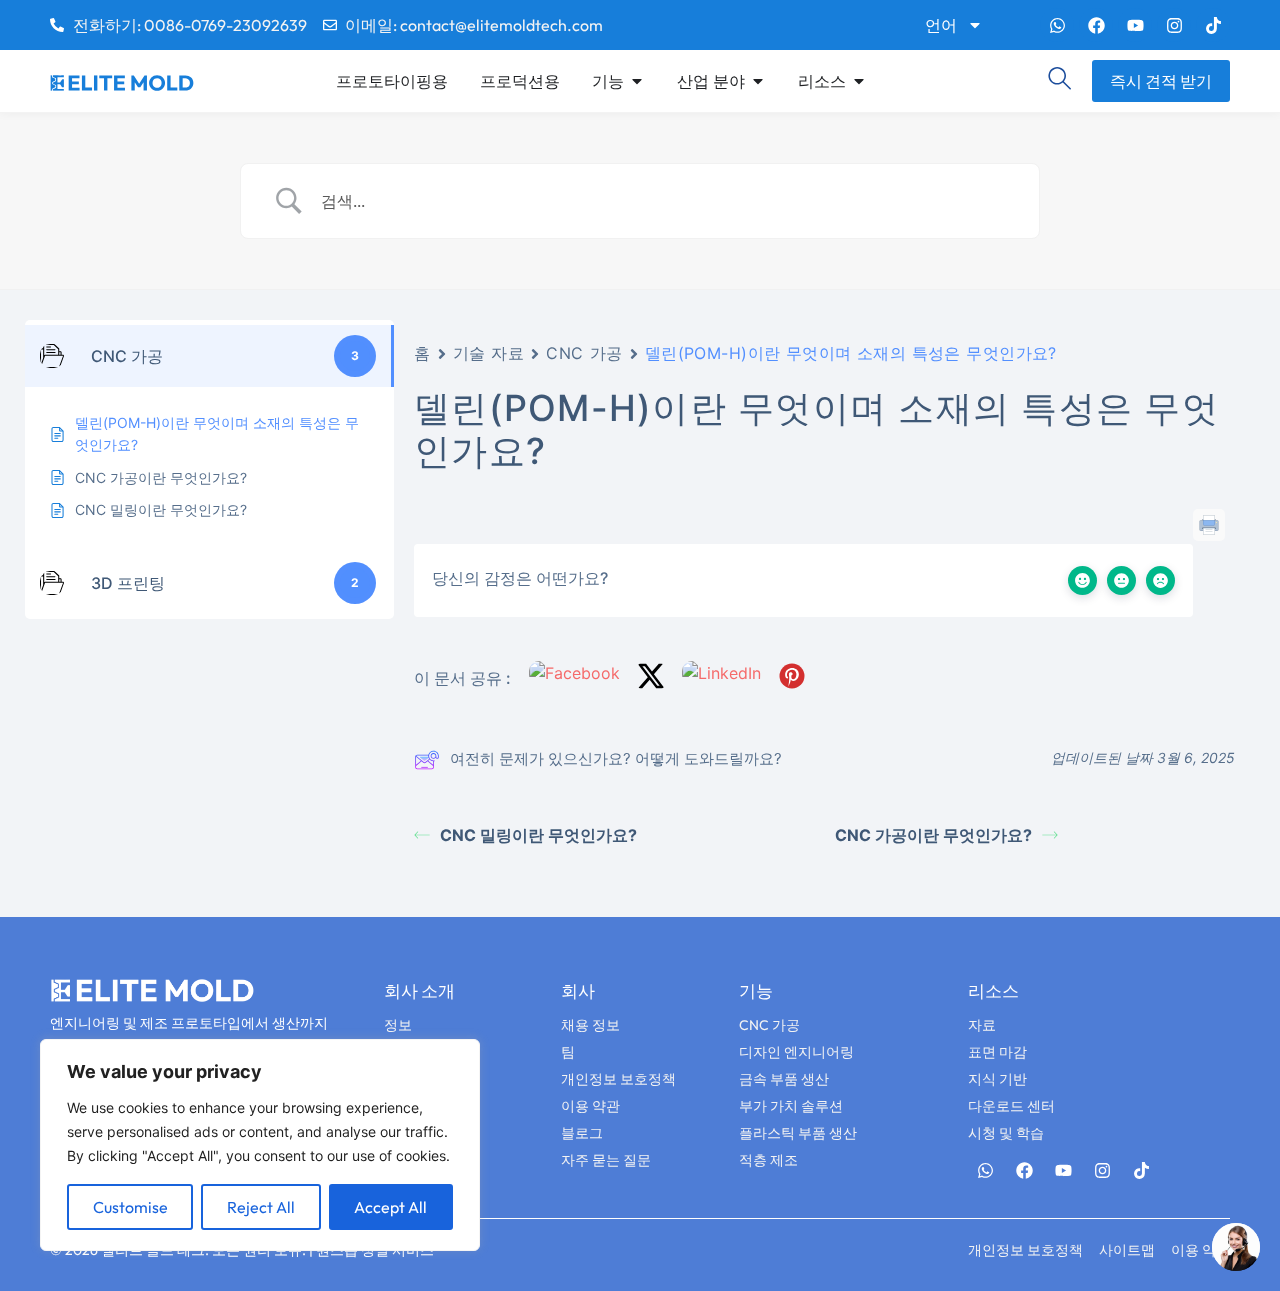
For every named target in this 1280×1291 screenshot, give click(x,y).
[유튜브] (1135, 25)
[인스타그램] (1174, 25)
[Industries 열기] (758, 81)
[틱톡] (1213, 25)
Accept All (390, 1207)
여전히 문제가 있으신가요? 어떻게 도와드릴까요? (616, 758)
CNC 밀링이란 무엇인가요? (538, 835)
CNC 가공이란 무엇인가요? (933, 835)
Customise (130, 1207)
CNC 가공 (584, 353)
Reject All (261, 1207)
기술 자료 (489, 353)
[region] (260, 1145)
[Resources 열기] (859, 81)
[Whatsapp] (1057, 25)
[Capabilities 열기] (637, 81)
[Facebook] (1096, 25)
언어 (941, 25)
